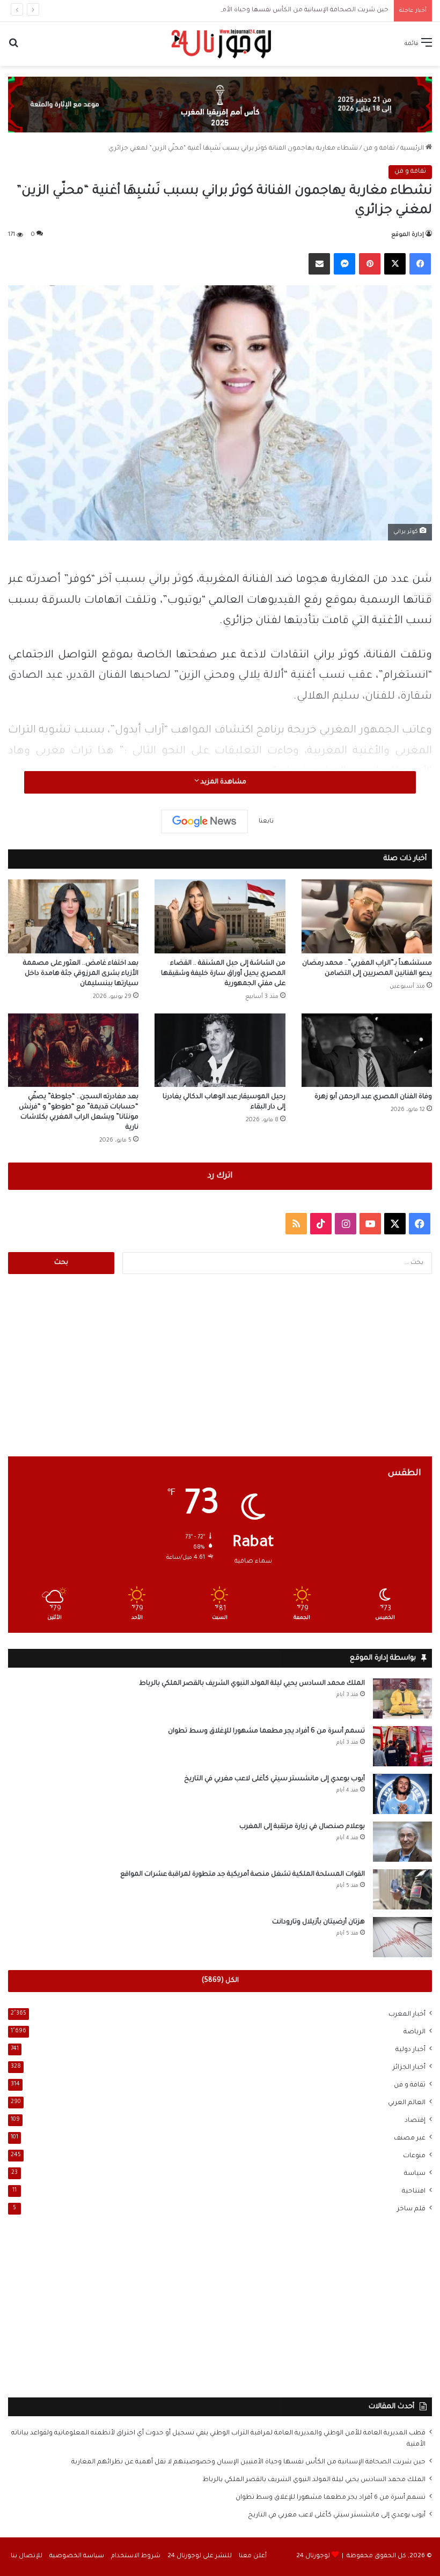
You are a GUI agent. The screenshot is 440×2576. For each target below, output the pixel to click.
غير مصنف (410, 2138)
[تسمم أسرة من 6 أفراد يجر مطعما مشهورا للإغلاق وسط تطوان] (402, 1746)
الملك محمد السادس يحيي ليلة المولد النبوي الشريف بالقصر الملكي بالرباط (252, 1684)
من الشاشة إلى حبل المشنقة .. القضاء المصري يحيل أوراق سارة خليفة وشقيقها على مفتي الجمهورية (223, 974)
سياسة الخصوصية (77, 2556)
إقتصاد (415, 2121)
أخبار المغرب (407, 2015)
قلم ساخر (411, 2209)
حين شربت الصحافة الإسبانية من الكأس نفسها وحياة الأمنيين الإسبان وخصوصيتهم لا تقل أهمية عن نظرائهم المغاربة (218, 10)
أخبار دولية (410, 2050)
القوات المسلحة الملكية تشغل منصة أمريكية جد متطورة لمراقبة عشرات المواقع (243, 1875)
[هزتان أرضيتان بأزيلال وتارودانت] (402, 1937)
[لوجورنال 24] (220, 44)
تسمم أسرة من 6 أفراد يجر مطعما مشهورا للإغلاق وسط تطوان (266, 1731)
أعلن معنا (253, 2556)
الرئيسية (413, 149)
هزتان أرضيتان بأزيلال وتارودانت (318, 1922)
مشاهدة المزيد (223, 782)
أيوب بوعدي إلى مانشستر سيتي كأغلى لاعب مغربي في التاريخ (274, 1779)
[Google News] (204, 821)
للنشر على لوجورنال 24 (200, 2556)
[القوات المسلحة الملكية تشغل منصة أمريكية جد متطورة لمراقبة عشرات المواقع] (402, 1889)
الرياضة (415, 2032)
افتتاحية (414, 2192)
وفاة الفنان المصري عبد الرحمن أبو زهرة (373, 1097)
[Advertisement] (220, 1365)
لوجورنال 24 (313, 2556)
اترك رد (220, 1176)
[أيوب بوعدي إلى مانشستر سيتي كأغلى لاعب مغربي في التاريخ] (402, 1794)
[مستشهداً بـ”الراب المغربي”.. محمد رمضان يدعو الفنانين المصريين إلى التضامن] (367, 916)
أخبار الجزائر (409, 2068)
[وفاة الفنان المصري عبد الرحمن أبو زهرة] (367, 1050)
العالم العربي (407, 2103)
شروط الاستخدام (136, 2556)
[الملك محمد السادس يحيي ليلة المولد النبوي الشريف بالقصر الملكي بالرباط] (402, 1698)
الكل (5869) (220, 1981)
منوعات (414, 2156)
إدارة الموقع (408, 235)
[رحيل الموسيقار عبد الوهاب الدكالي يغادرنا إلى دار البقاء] (220, 1050)
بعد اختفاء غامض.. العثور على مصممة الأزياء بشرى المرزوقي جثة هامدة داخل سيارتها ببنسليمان (81, 974)
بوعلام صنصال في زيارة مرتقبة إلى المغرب (302, 1827)
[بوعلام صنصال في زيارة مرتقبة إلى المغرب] (402, 1842)
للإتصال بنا (27, 2556)
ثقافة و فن (379, 149)
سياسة (415, 2174)
